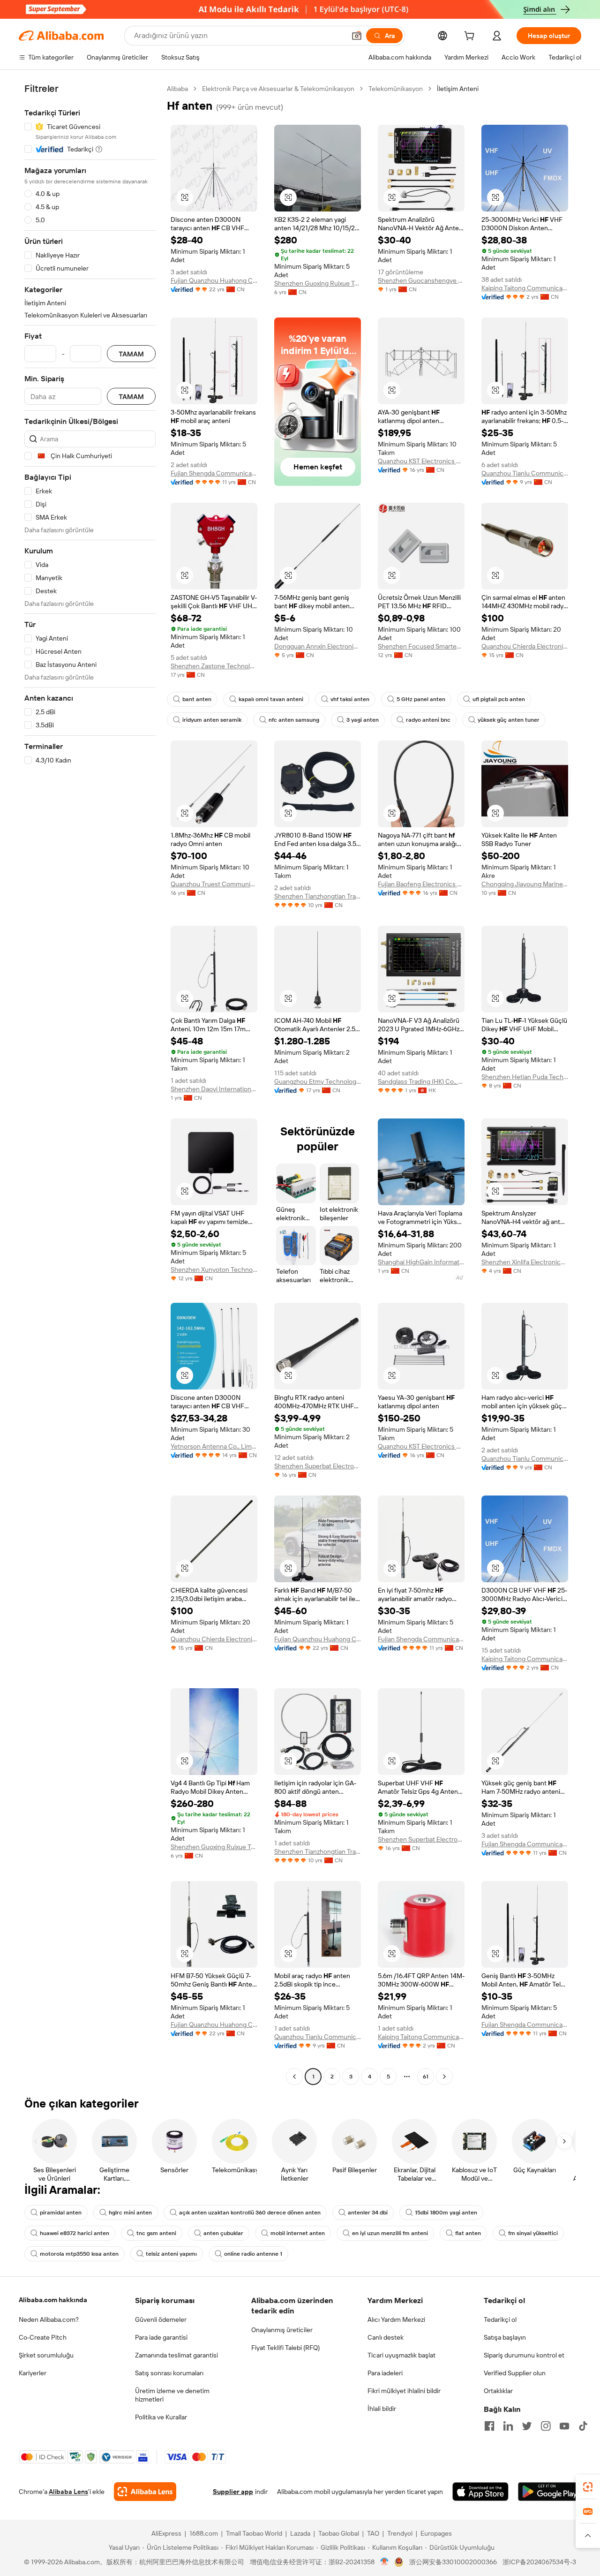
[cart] (471, 37)
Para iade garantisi (161, 2337)
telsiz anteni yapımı (171, 2254)
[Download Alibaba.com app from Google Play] (550, 2492)
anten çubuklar (223, 2233)
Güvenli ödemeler (161, 2319)
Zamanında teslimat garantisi (176, 2355)
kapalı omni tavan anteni (271, 699)
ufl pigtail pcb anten (499, 699)
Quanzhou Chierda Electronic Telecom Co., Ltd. (525, 646)
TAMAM (131, 354)
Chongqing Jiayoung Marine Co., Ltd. (525, 884)
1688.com (204, 2533)
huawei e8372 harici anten (75, 2233)
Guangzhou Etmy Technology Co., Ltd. (318, 1081)
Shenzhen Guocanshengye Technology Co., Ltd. (421, 280)
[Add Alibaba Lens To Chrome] (145, 2492)
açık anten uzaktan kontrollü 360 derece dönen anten (250, 2213)
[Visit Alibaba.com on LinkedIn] (508, 2426)
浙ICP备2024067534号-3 (539, 2562)
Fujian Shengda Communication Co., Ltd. (214, 473)
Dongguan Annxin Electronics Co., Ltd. (318, 646)
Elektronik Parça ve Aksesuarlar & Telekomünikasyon (278, 89)
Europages (436, 2533)
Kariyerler (33, 2373)
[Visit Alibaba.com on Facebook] (489, 2426)
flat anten (468, 2233)
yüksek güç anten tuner (509, 720)
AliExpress (166, 2533)
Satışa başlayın (505, 2337)
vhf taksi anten (350, 699)
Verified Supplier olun (515, 2373)
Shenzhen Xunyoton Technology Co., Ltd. (214, 1269)
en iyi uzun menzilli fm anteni (390, 2233)
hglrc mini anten (130, 2213)
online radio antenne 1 (253, 2254)
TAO (373, 2533)
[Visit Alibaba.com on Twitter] (527, 2426)
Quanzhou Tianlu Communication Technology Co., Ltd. (525, 473)
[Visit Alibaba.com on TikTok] (583, 2426)
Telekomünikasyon (396, 89)
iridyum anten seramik (212, 720)
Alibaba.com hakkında (53, 2300)
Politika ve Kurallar (161, 2417)
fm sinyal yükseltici (533, 2233)
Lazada (300, 2533)
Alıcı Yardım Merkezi (396, 2319)
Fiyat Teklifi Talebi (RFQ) (285, 2348)
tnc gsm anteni (156, 2233)
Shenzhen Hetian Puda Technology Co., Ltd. (525, 1077)
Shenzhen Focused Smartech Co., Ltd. (421, 646)
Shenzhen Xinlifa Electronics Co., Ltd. (525, 1262)
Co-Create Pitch (43, 2337)
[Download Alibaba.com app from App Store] (480, 2492)
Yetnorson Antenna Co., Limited (214, 1446)
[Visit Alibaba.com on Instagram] (546, 2426)
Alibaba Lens (68, 2492)
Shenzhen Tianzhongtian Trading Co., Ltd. (318, 896)
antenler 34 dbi (368, 2213)
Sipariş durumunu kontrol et (524, 2355)
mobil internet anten (298, 2233)
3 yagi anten (363, 720)
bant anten (197, 699)
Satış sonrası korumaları (169, 2373)
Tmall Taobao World (254, 2533)
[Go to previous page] (294, 2077)
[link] (588, 2487)
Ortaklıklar (498, 2391)
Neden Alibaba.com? (49, 2319)
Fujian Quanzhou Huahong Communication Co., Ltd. (214, 280)
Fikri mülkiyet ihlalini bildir (404, 2391)
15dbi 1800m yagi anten (446, 2213)
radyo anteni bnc (428, 720)
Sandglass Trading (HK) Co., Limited (421, 1081)
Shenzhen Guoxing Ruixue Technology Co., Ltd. (318, 283)
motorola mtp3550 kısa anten (79, 2254)
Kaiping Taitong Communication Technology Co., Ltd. (525, 288)
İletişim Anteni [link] (458, 89)
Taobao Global (339, 2533)
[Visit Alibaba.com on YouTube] (564, 2426)
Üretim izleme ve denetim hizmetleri (172, 2395)
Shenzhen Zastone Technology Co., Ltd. (214, 666)
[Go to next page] (444, 2077)
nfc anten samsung (294, 720)
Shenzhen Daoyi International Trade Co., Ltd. (214, 1089)
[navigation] (90, 1084)
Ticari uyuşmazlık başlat (401, 2355)
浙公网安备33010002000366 (453, 2562)
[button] (357, 36)
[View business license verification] (385, 2562)
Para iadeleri (385, 2373)
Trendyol (400, 2533)
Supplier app (233, 2492)
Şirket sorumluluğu (46, 2355)
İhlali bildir (382, 2409)
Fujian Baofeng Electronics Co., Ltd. (421, 884)
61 (426, 2077)
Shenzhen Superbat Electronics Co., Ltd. (318, 1466)
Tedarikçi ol (500, 2319)
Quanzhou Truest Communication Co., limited (214, 884)
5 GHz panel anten (421, 699)
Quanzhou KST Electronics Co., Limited (421, 461)
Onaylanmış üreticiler (282, 2330)
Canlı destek (386, 2337)
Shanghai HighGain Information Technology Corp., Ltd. (421, 1262)
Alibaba (177, 89)
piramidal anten (61, 2213)
